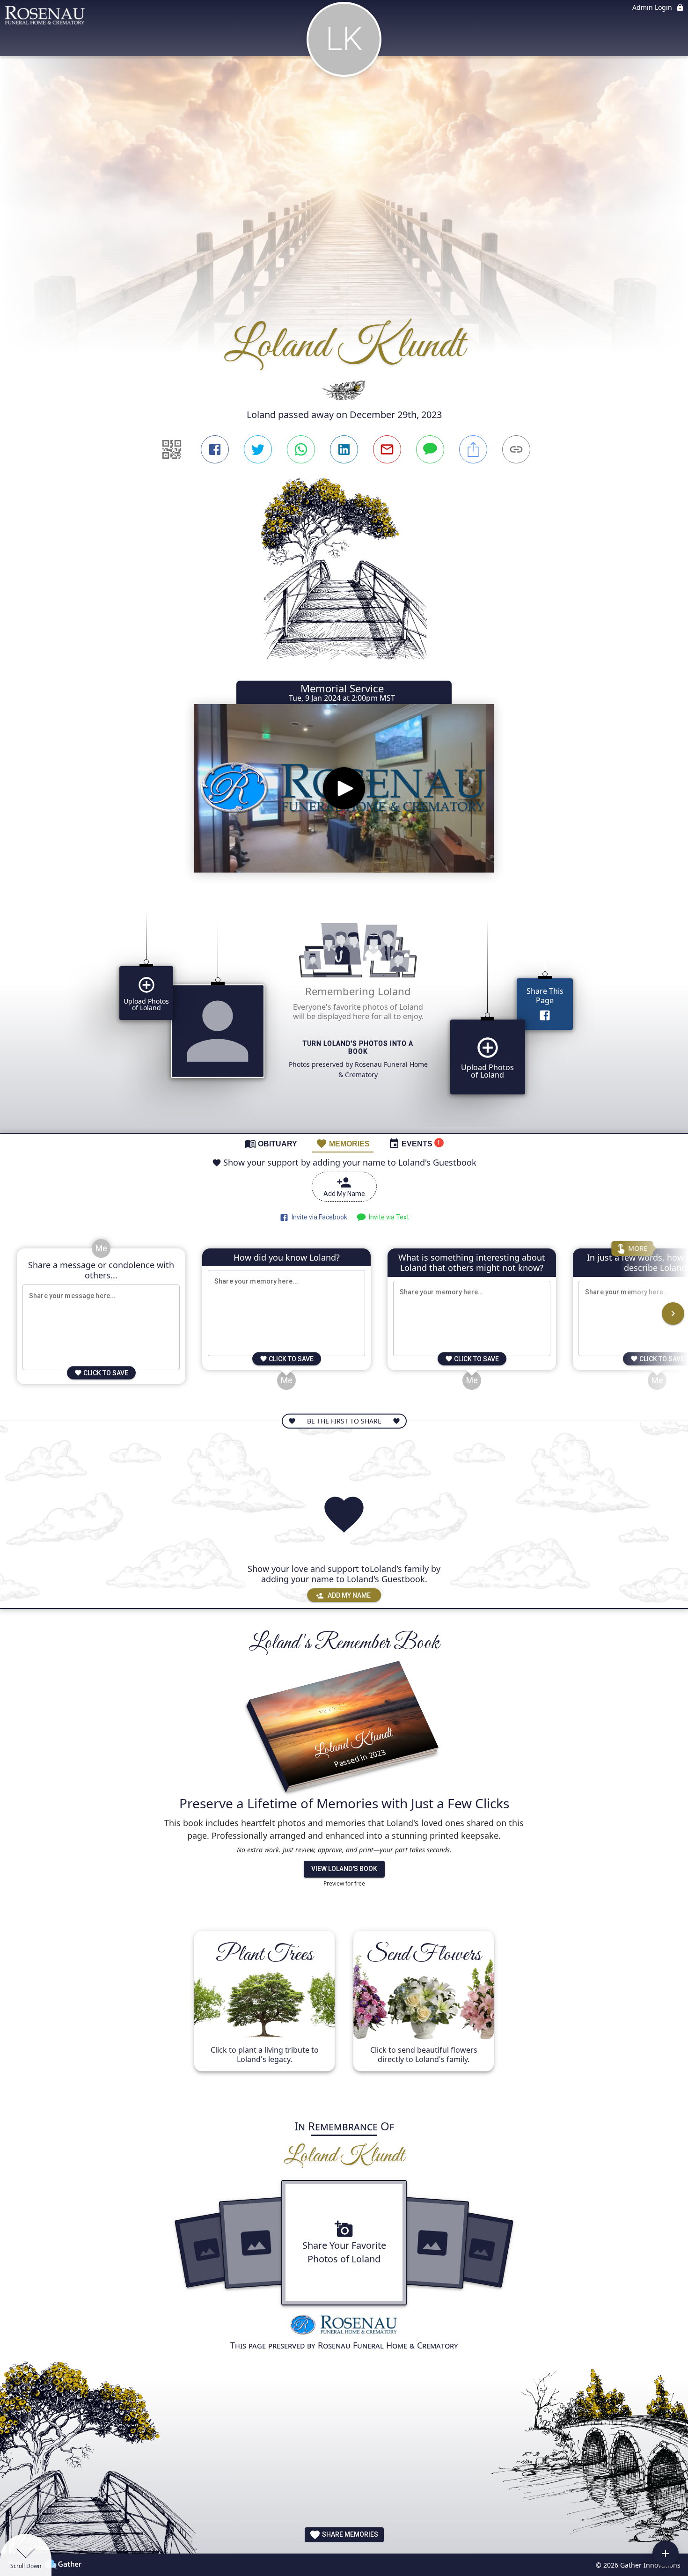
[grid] (344, 1015)
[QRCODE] (172, 449)
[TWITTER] (258, 449)
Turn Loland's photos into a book (358, 1048)
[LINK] (516, 449)
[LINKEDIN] (344, 449)
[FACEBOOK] (215, 449)
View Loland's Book (344, 1869)
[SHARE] (473, 449)
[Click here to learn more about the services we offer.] (344, 2326)
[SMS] (430, 449)
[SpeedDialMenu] (666, 2554)
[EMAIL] (387, 449)
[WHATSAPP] (301, 449)
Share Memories (349, 2534)
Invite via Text (388, 1217)
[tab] (271, 1143)
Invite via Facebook (318, 1217)
